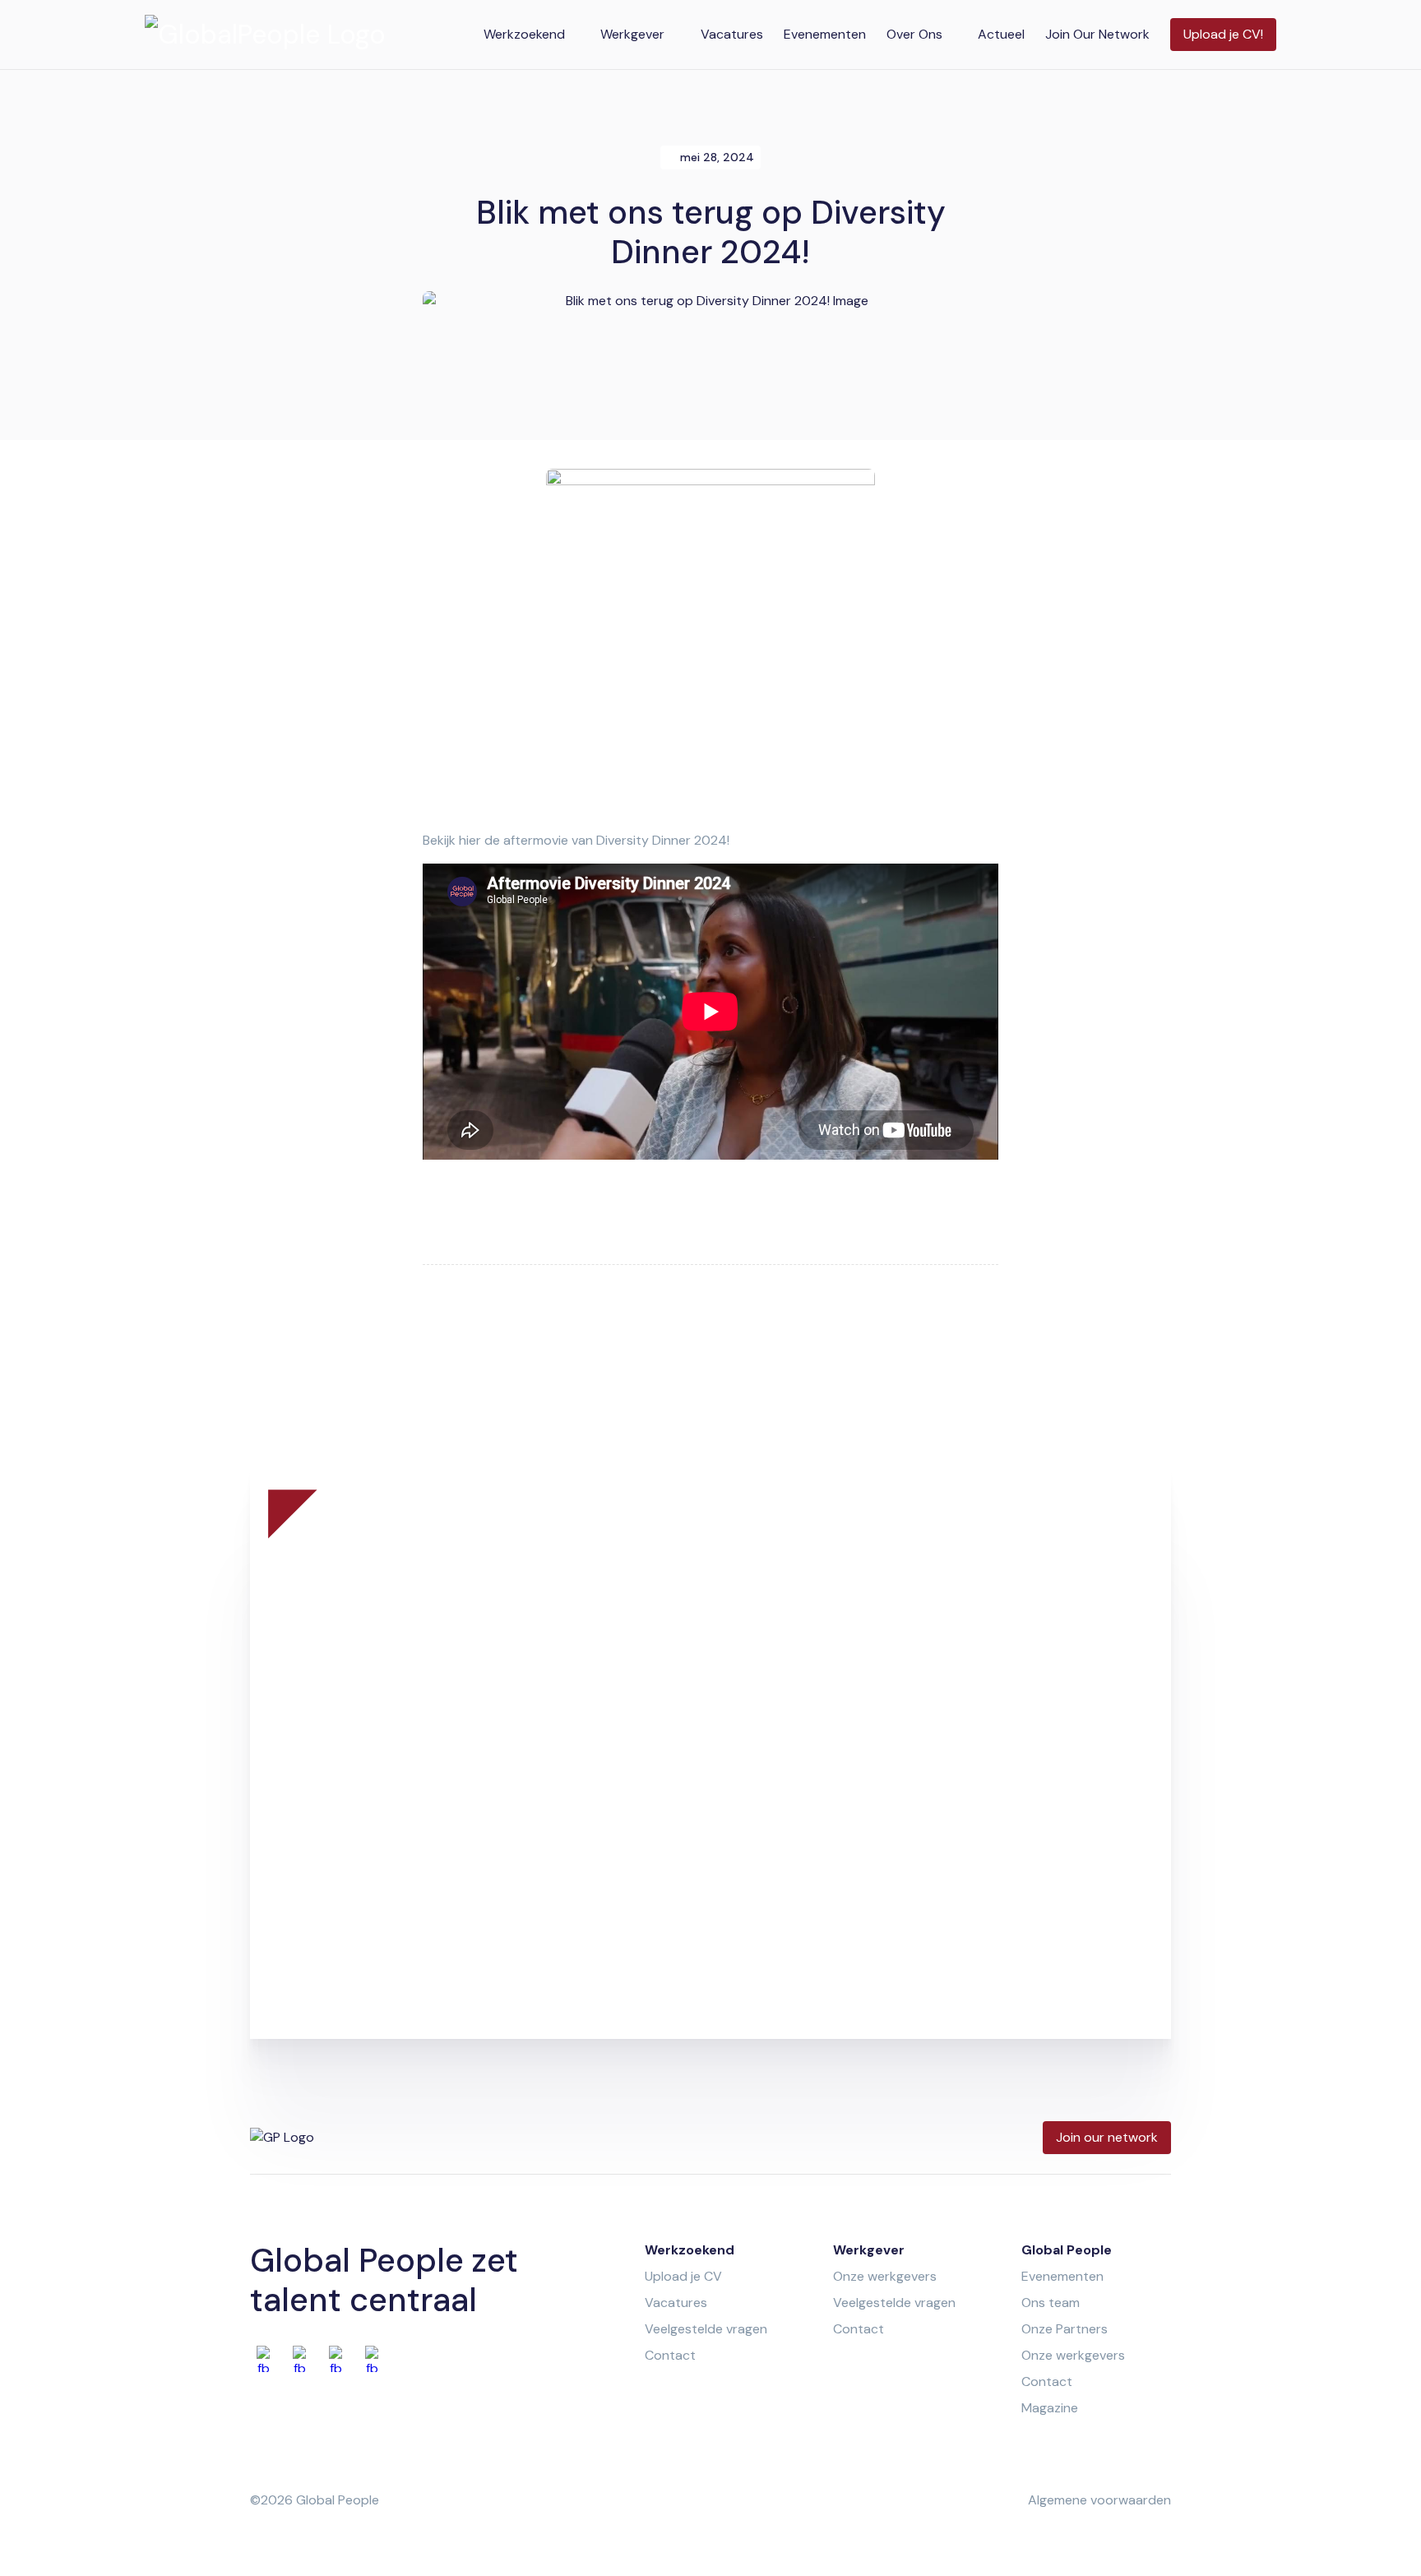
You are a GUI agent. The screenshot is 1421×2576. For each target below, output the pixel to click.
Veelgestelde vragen (706, 2329)
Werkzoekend (524, 34)
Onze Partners (1065, 2329)
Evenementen (825, 34)
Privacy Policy (818, 1931)
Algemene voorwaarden (1099, 2500)
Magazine (1050, 2408)
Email (739, 1721)
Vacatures (732, 34)
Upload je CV (683, 2276)
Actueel (1001, 34)
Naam (346, 1721)
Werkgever (632, 34)
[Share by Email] (780, 1348)
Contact (670, 2355)
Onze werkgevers (885, 2276)
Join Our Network (1097, 34)
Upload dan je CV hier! (710, 1668)
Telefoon (355, 1795)
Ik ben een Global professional (814, 1795)
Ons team (1051, 2303)
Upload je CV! (1223, 34)
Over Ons (914, 34)
